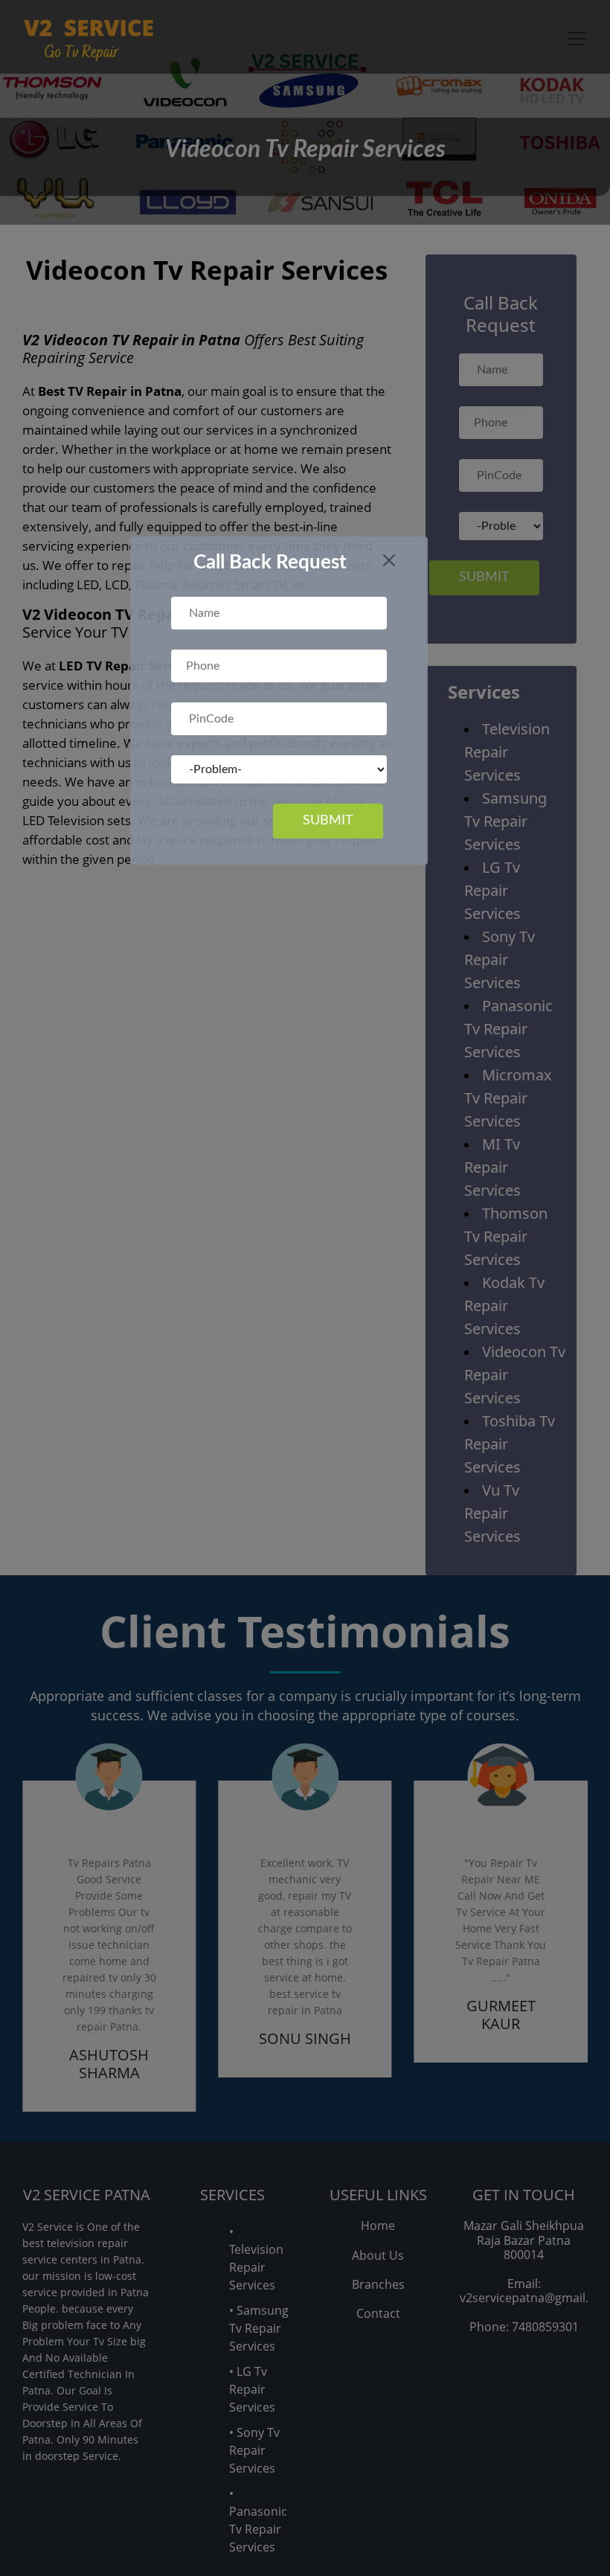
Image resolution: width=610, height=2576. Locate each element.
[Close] (389, 560)
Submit (328, 821)
